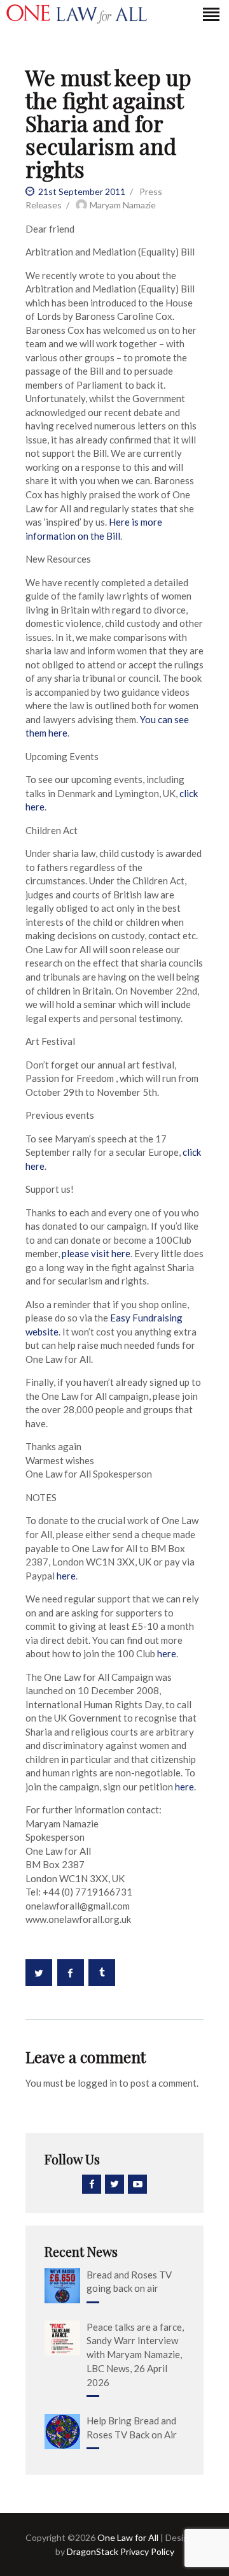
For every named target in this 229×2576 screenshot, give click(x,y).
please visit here (96, 1253)
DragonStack (93, 2551)
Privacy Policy (146, 2551)
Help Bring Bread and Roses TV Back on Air (132, 2428)
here (66, 1576)
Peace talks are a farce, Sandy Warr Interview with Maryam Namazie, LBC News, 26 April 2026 (135, 2355)
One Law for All (128, 2537)
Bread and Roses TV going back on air (129, 2282)
